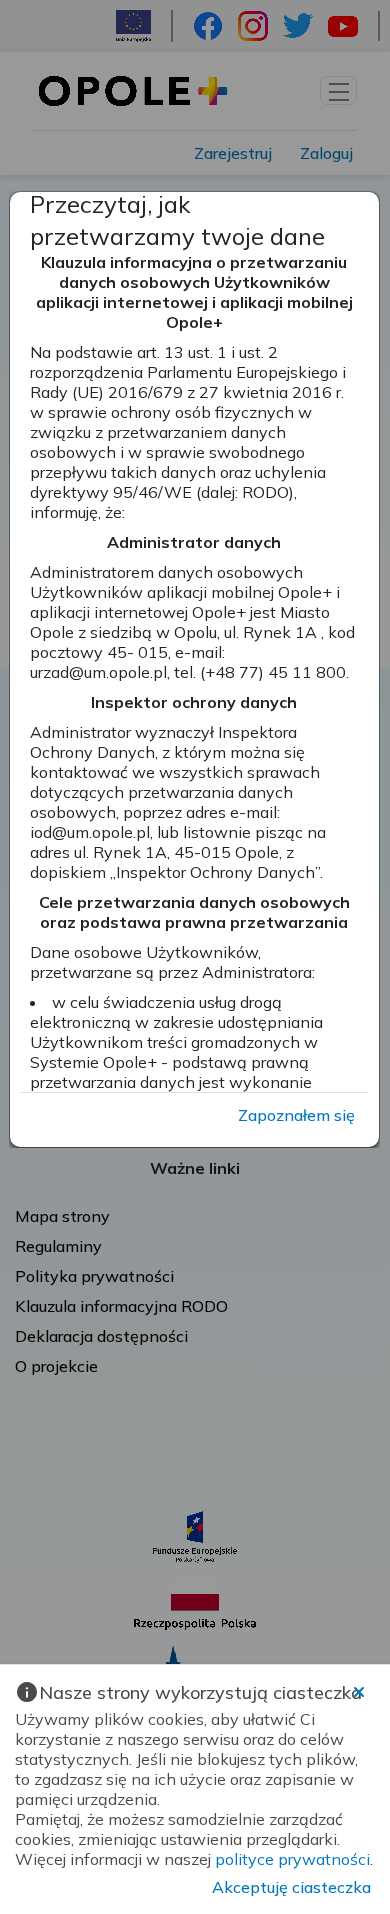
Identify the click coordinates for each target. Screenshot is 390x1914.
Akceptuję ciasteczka (291, 1887)
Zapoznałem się (296, 1115)
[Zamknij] (359, 1692)
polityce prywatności (292, 1859)
